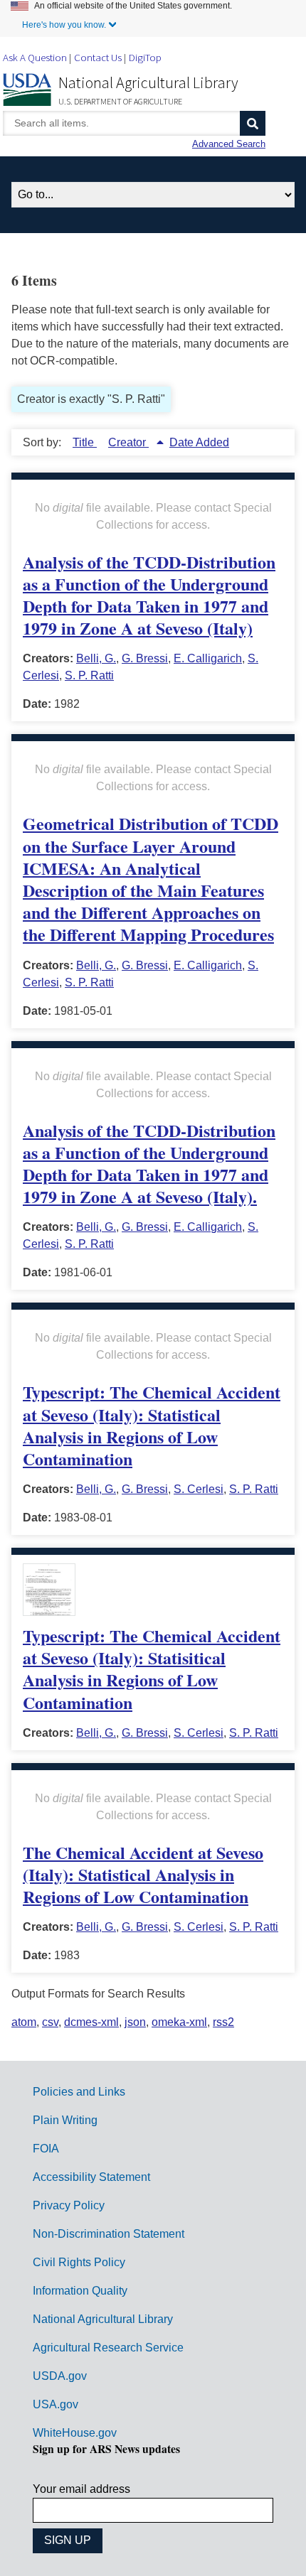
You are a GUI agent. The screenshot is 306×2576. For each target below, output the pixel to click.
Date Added (199, 442)
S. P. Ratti (89, 675)
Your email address (81, 2489)
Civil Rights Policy (79, 2262)
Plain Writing (65, 2120)
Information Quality (80, 2291)
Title (85, 442)
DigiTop (145, 57)
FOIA (46, 2149)
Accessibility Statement (91, 2177)
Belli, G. (96, 658)
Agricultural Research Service (108, 2348)
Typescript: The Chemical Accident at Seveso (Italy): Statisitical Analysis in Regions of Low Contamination (152, 1669)
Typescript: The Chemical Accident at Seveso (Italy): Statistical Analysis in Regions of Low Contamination (152, 1425)
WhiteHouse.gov (75, 2433)
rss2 (223, 2022)
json (135, 2022)
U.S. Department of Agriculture (120, 101)
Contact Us (98, 57)
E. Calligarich (208, 658)
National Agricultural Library (148, 82)
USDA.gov (60, 2376)
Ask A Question (35, 57)
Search (253, 123)
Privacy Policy (69, 2205)
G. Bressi (145, 658)
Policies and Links (79, 2092)
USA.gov (56, 2404)
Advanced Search (229, 144)
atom (24, 2022)
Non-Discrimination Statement (109, 2234)
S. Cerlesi (199, 1489)
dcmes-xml (91, 2022)
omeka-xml (179, 2022)
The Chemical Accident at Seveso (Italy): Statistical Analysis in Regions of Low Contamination (143, 1874)
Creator (128, 442)
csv (50, 2022)
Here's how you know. (64, 25)
